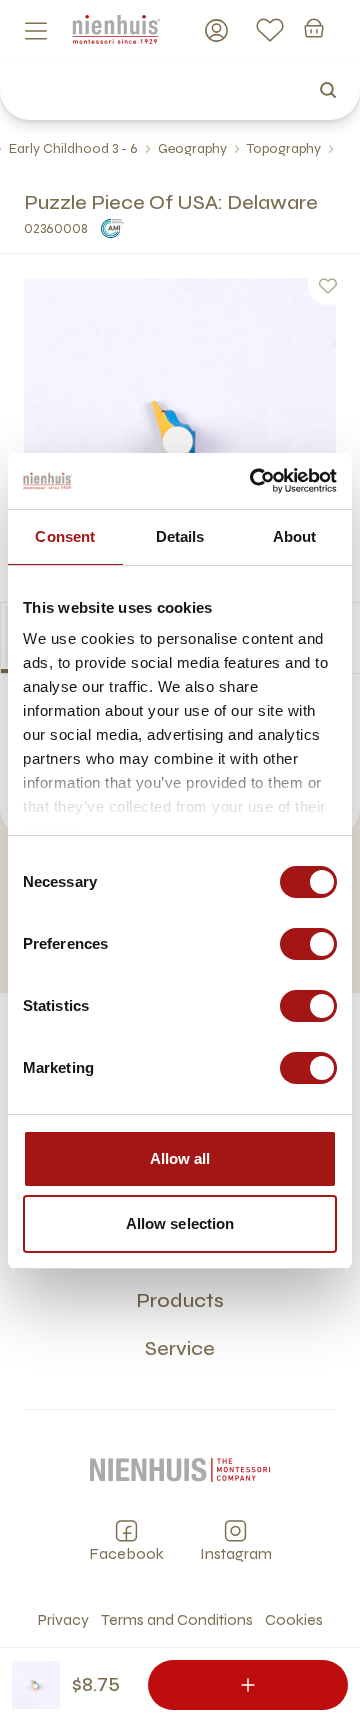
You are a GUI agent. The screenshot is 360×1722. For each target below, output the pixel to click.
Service (180, 1348)
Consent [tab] (65, 536)
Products (180, 1300)
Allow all (180, 1158)
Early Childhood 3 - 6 (73, 148)
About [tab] (295, 536)
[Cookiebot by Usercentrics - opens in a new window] (254, 481)
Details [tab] (180, 536)
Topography (284, 148)
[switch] (308, 944)
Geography (192, 148)
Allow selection (180, 1223)
